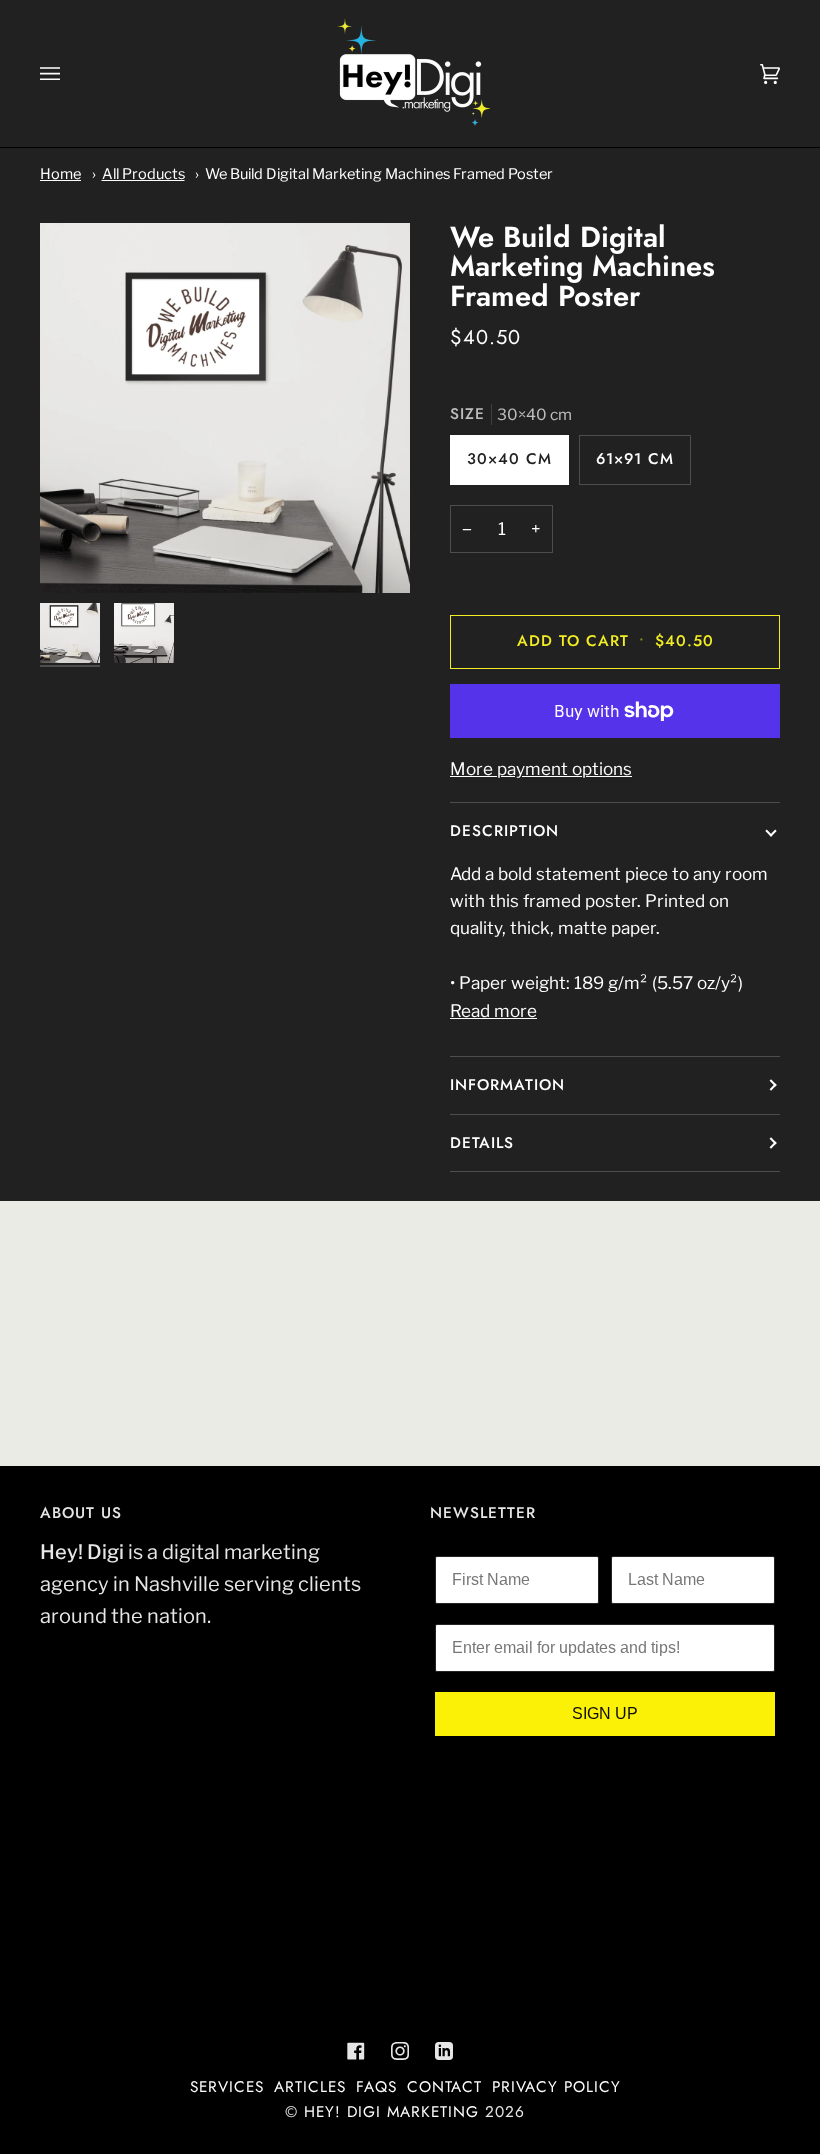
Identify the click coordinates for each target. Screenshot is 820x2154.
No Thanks (605, 1268)
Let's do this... (605, 1214)
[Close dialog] (782, 859)
